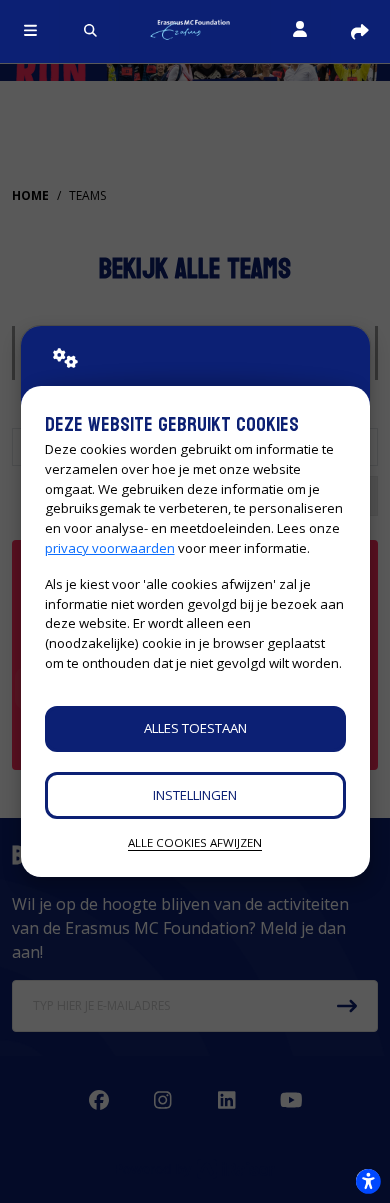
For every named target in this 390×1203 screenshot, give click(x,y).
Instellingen (195, 795)
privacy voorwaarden (110, 548)
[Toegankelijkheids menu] (368, 1181)
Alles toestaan (195, 728)
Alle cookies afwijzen (195, 842)
